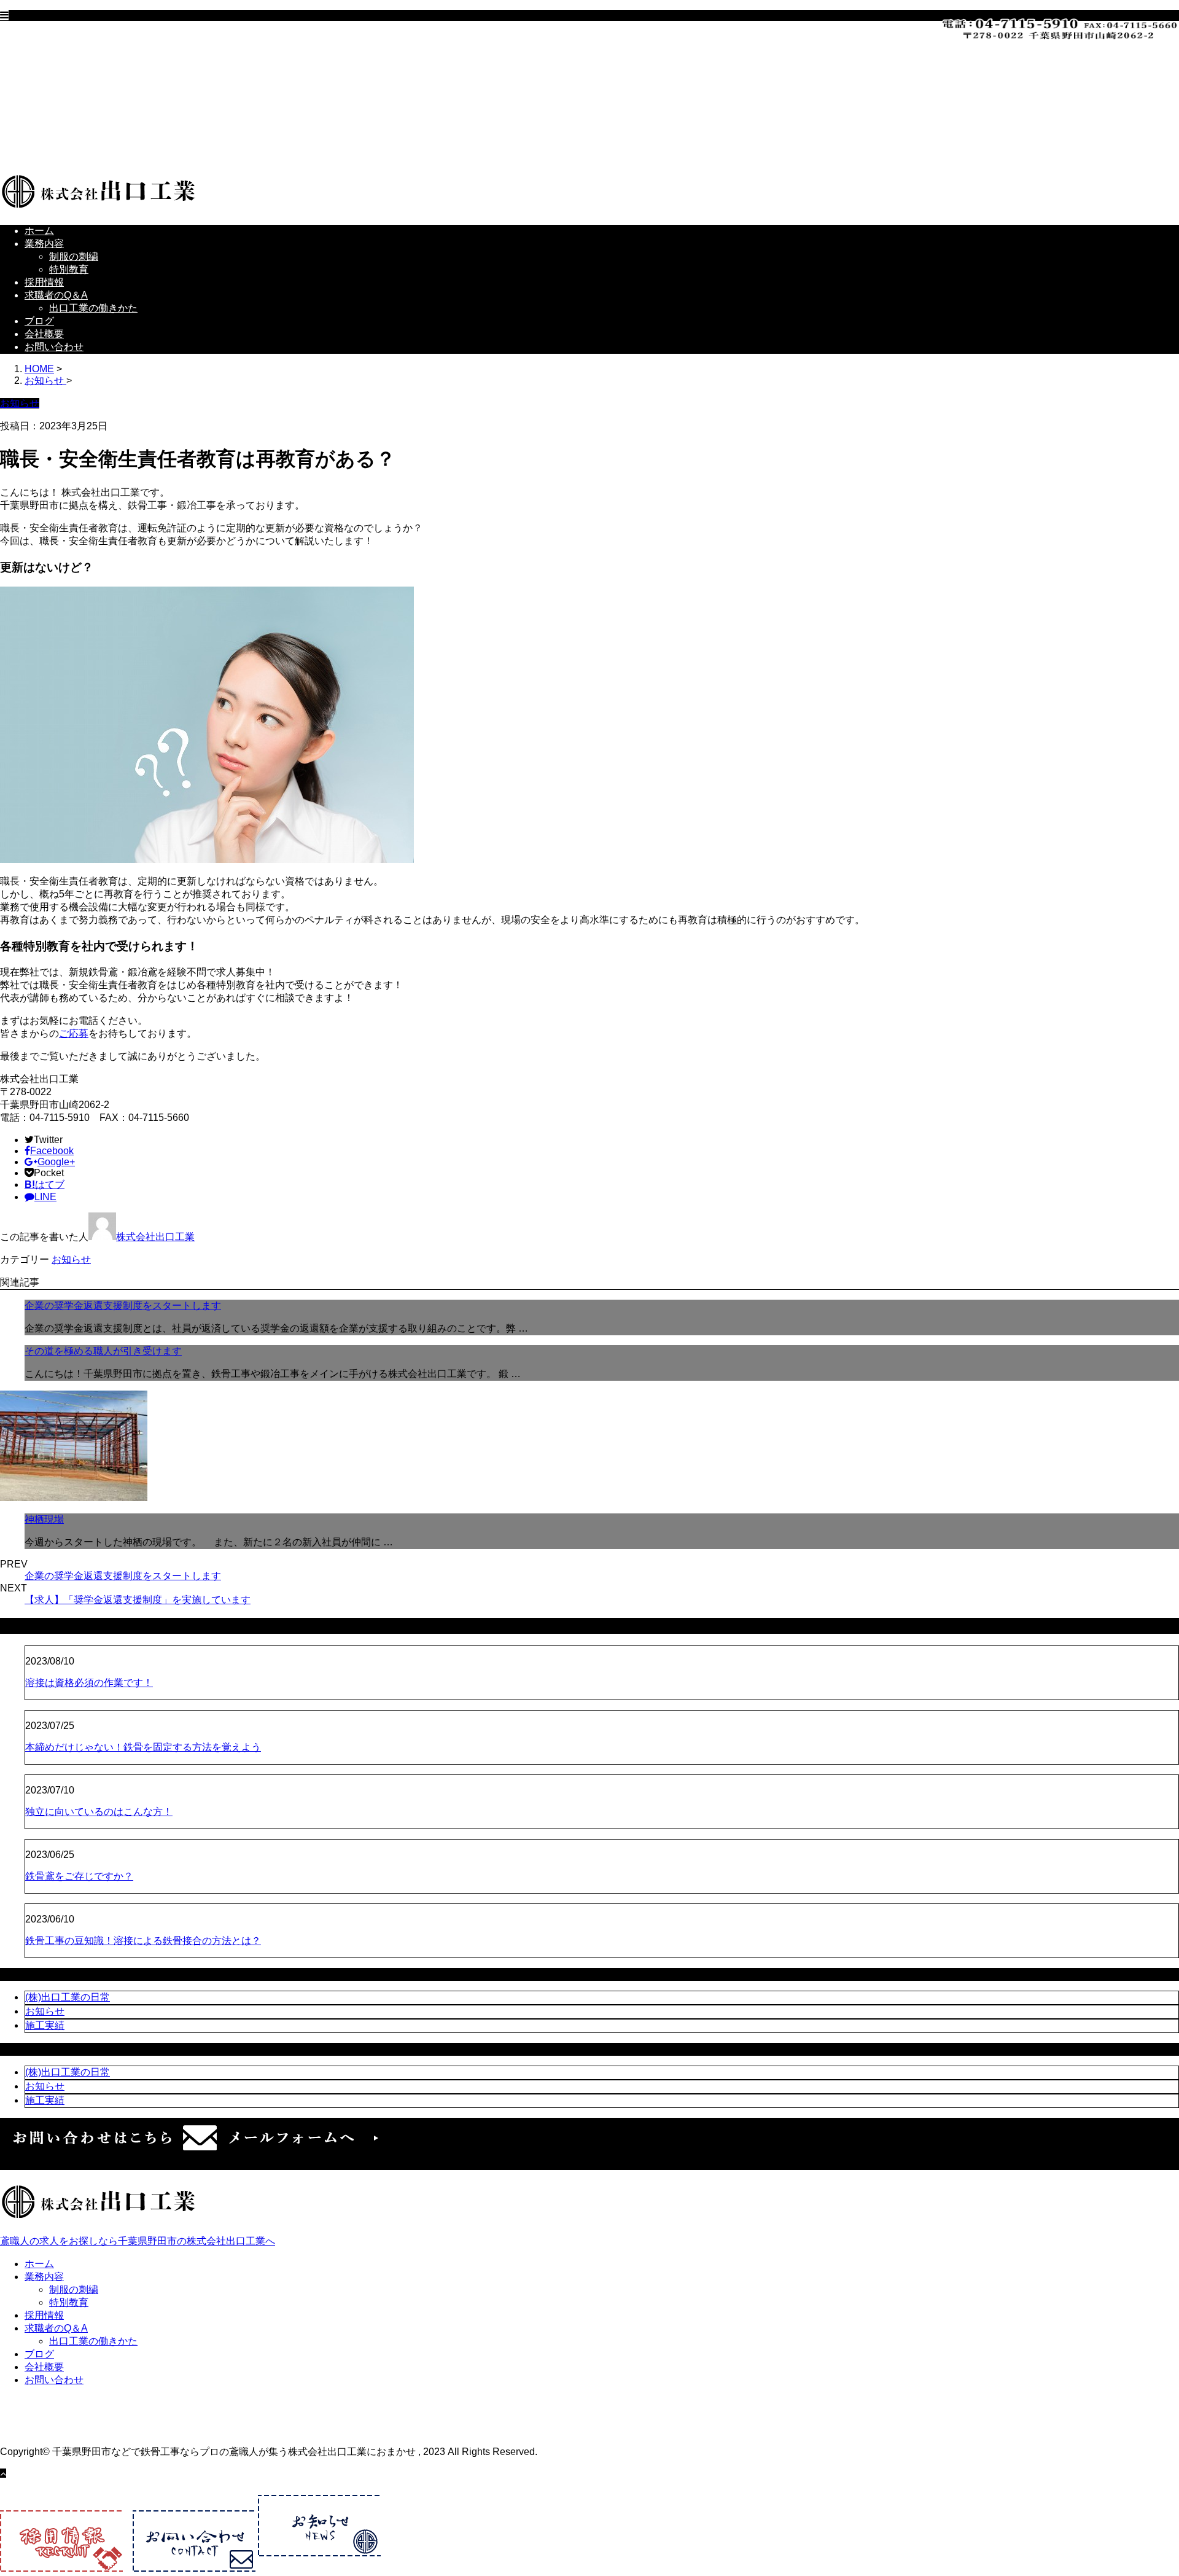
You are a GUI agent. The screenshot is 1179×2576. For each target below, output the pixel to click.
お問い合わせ (79, 153)
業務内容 (69, 49)
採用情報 (69, 88)
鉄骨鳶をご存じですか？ (79, 1876)
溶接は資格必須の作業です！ (89, 1683)
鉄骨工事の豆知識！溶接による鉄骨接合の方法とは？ (143, 1941)
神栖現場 (44, 1519)
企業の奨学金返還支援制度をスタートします (123, 1306)
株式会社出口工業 (155, 1237)
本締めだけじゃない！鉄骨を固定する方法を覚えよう (143, 1747)
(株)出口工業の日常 (68, 1997)
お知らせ (71, 1259)
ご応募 (74, 1033)
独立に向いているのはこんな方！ (99, 1812)
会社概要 (69, 140)
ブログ (64, 127)
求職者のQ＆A (81, 101)
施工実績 (45, 2025)
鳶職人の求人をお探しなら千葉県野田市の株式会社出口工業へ (138, 2241)
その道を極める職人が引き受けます (103, 1351)
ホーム (64, 37)
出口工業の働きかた (118, 114)
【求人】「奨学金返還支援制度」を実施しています (138, 1600)
